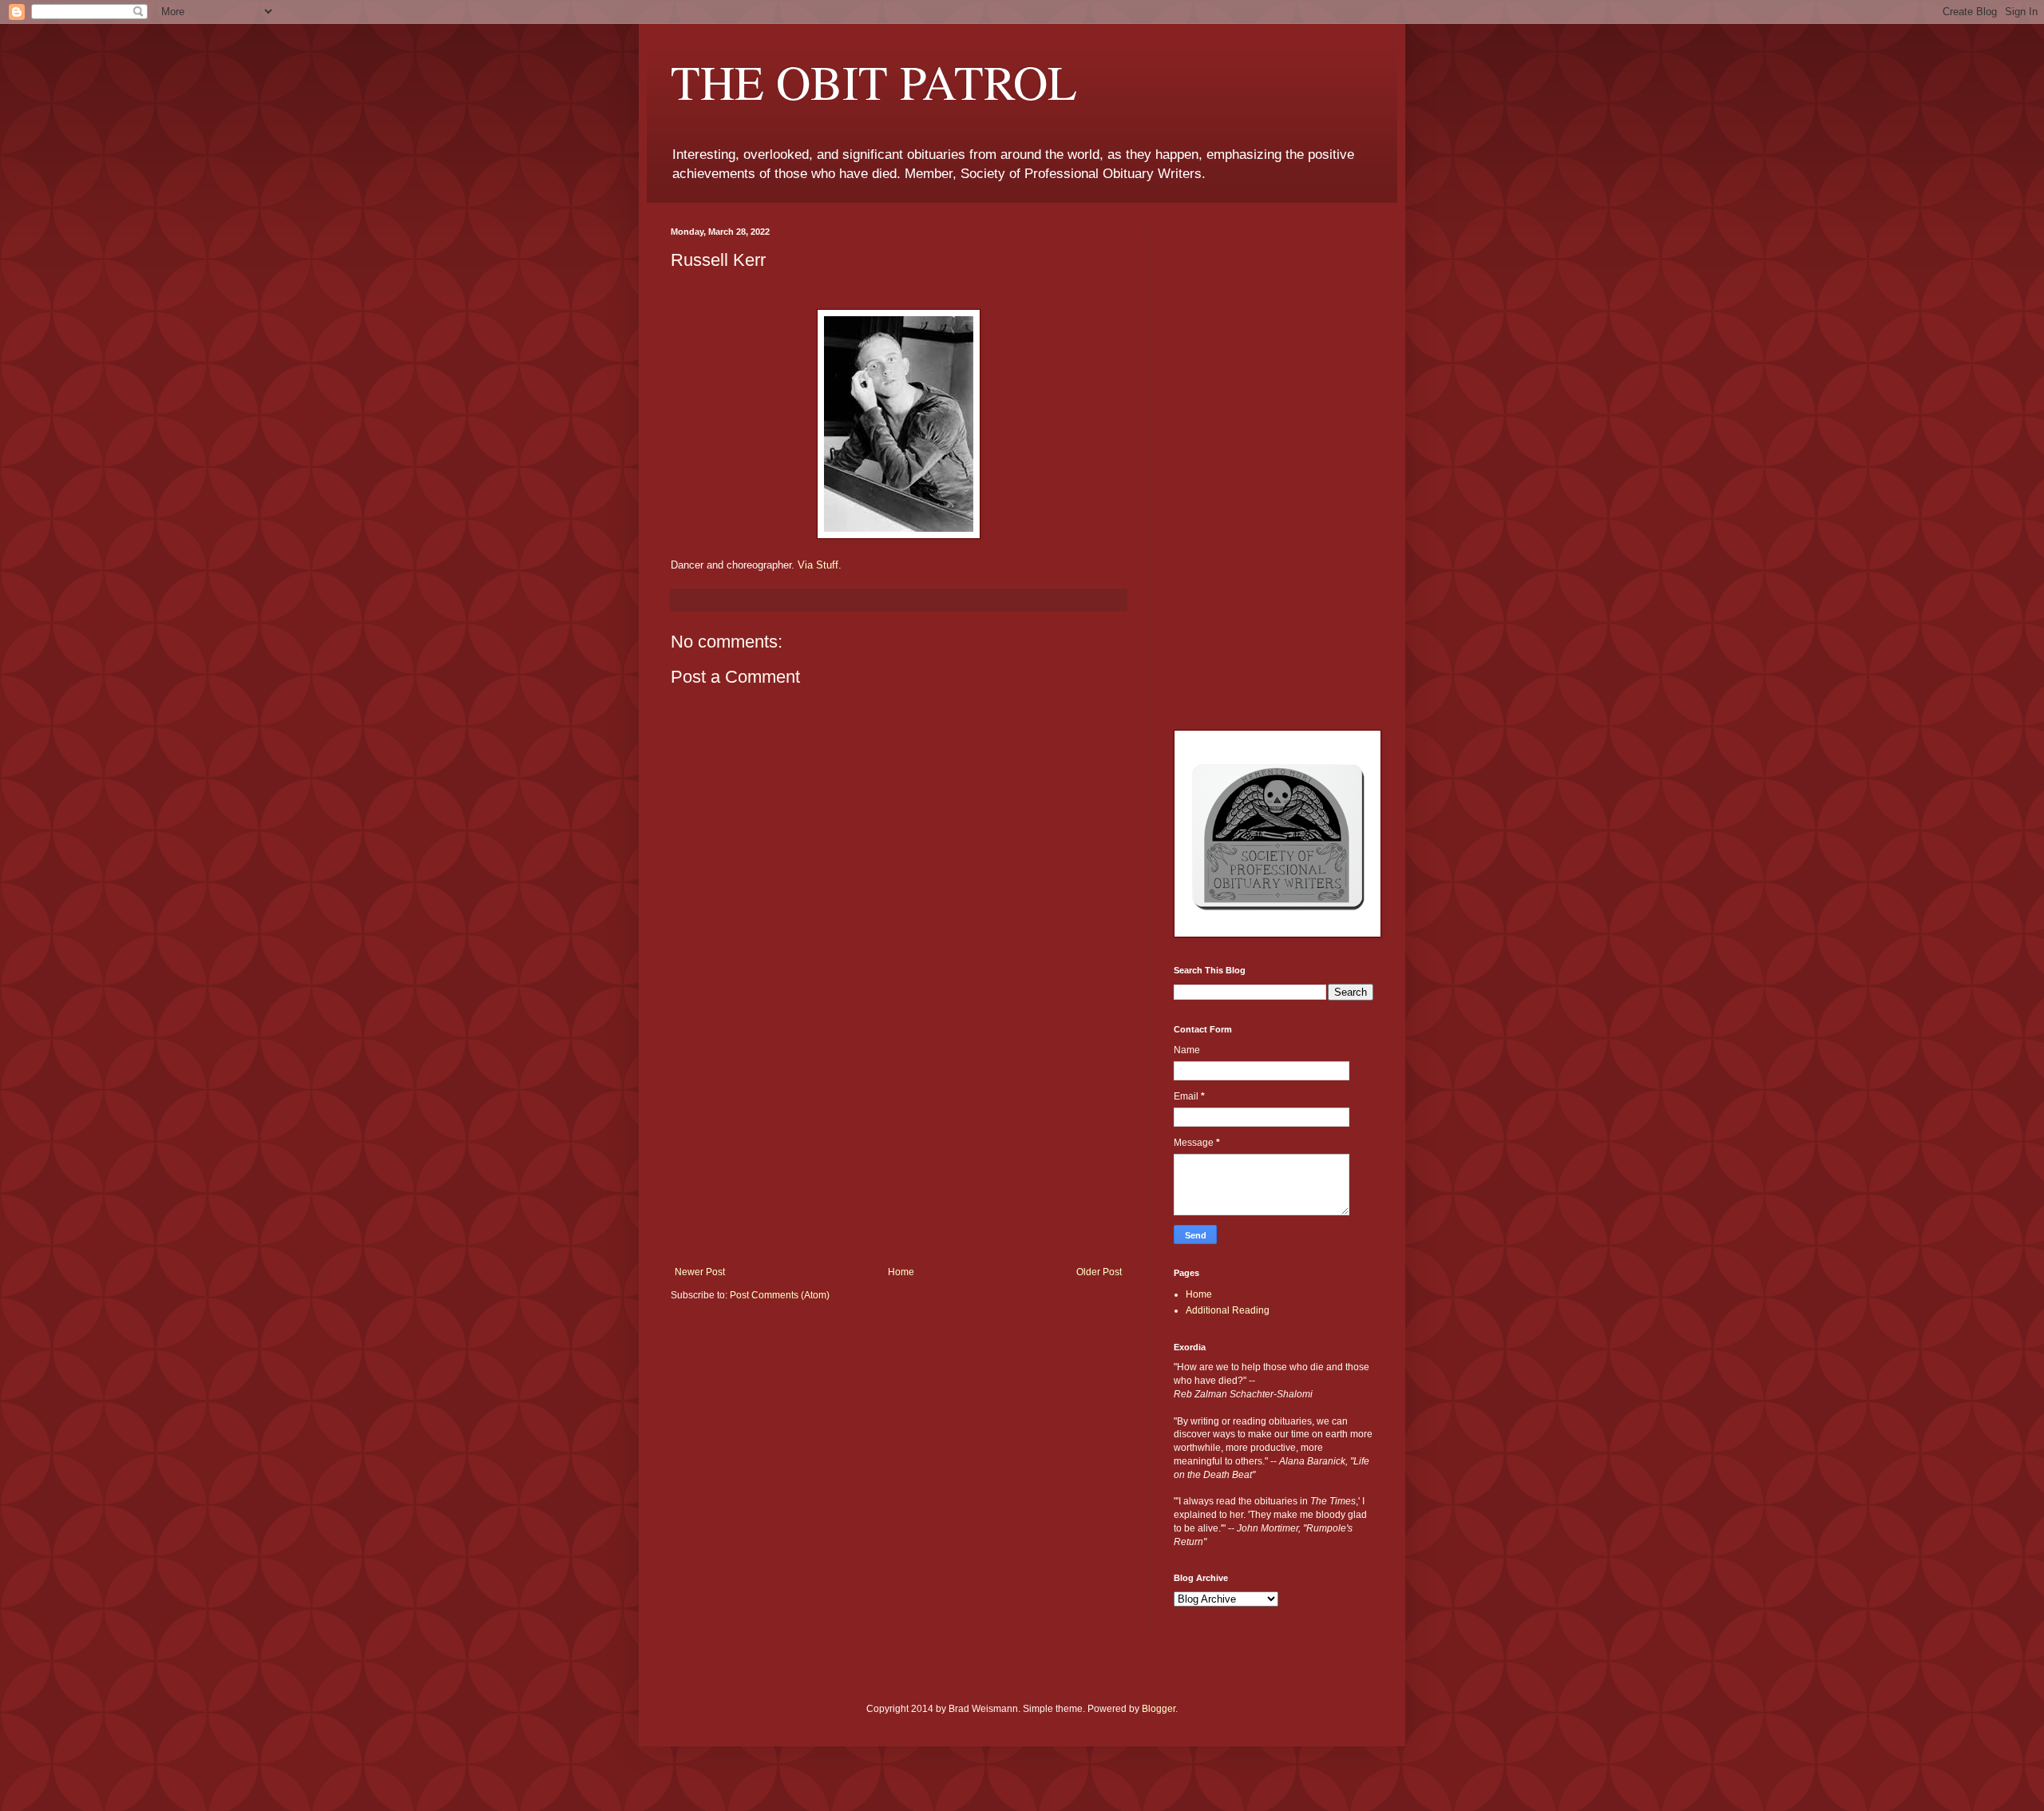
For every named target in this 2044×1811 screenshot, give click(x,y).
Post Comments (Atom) (780, 1295)
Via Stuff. (820, 565)
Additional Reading (1228, 1310)
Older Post (1099, 1272)
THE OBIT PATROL (874, 81)
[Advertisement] (898, 1147)
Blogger (1159, 1709)
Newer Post (700, 1272)
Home (901, 1272)
